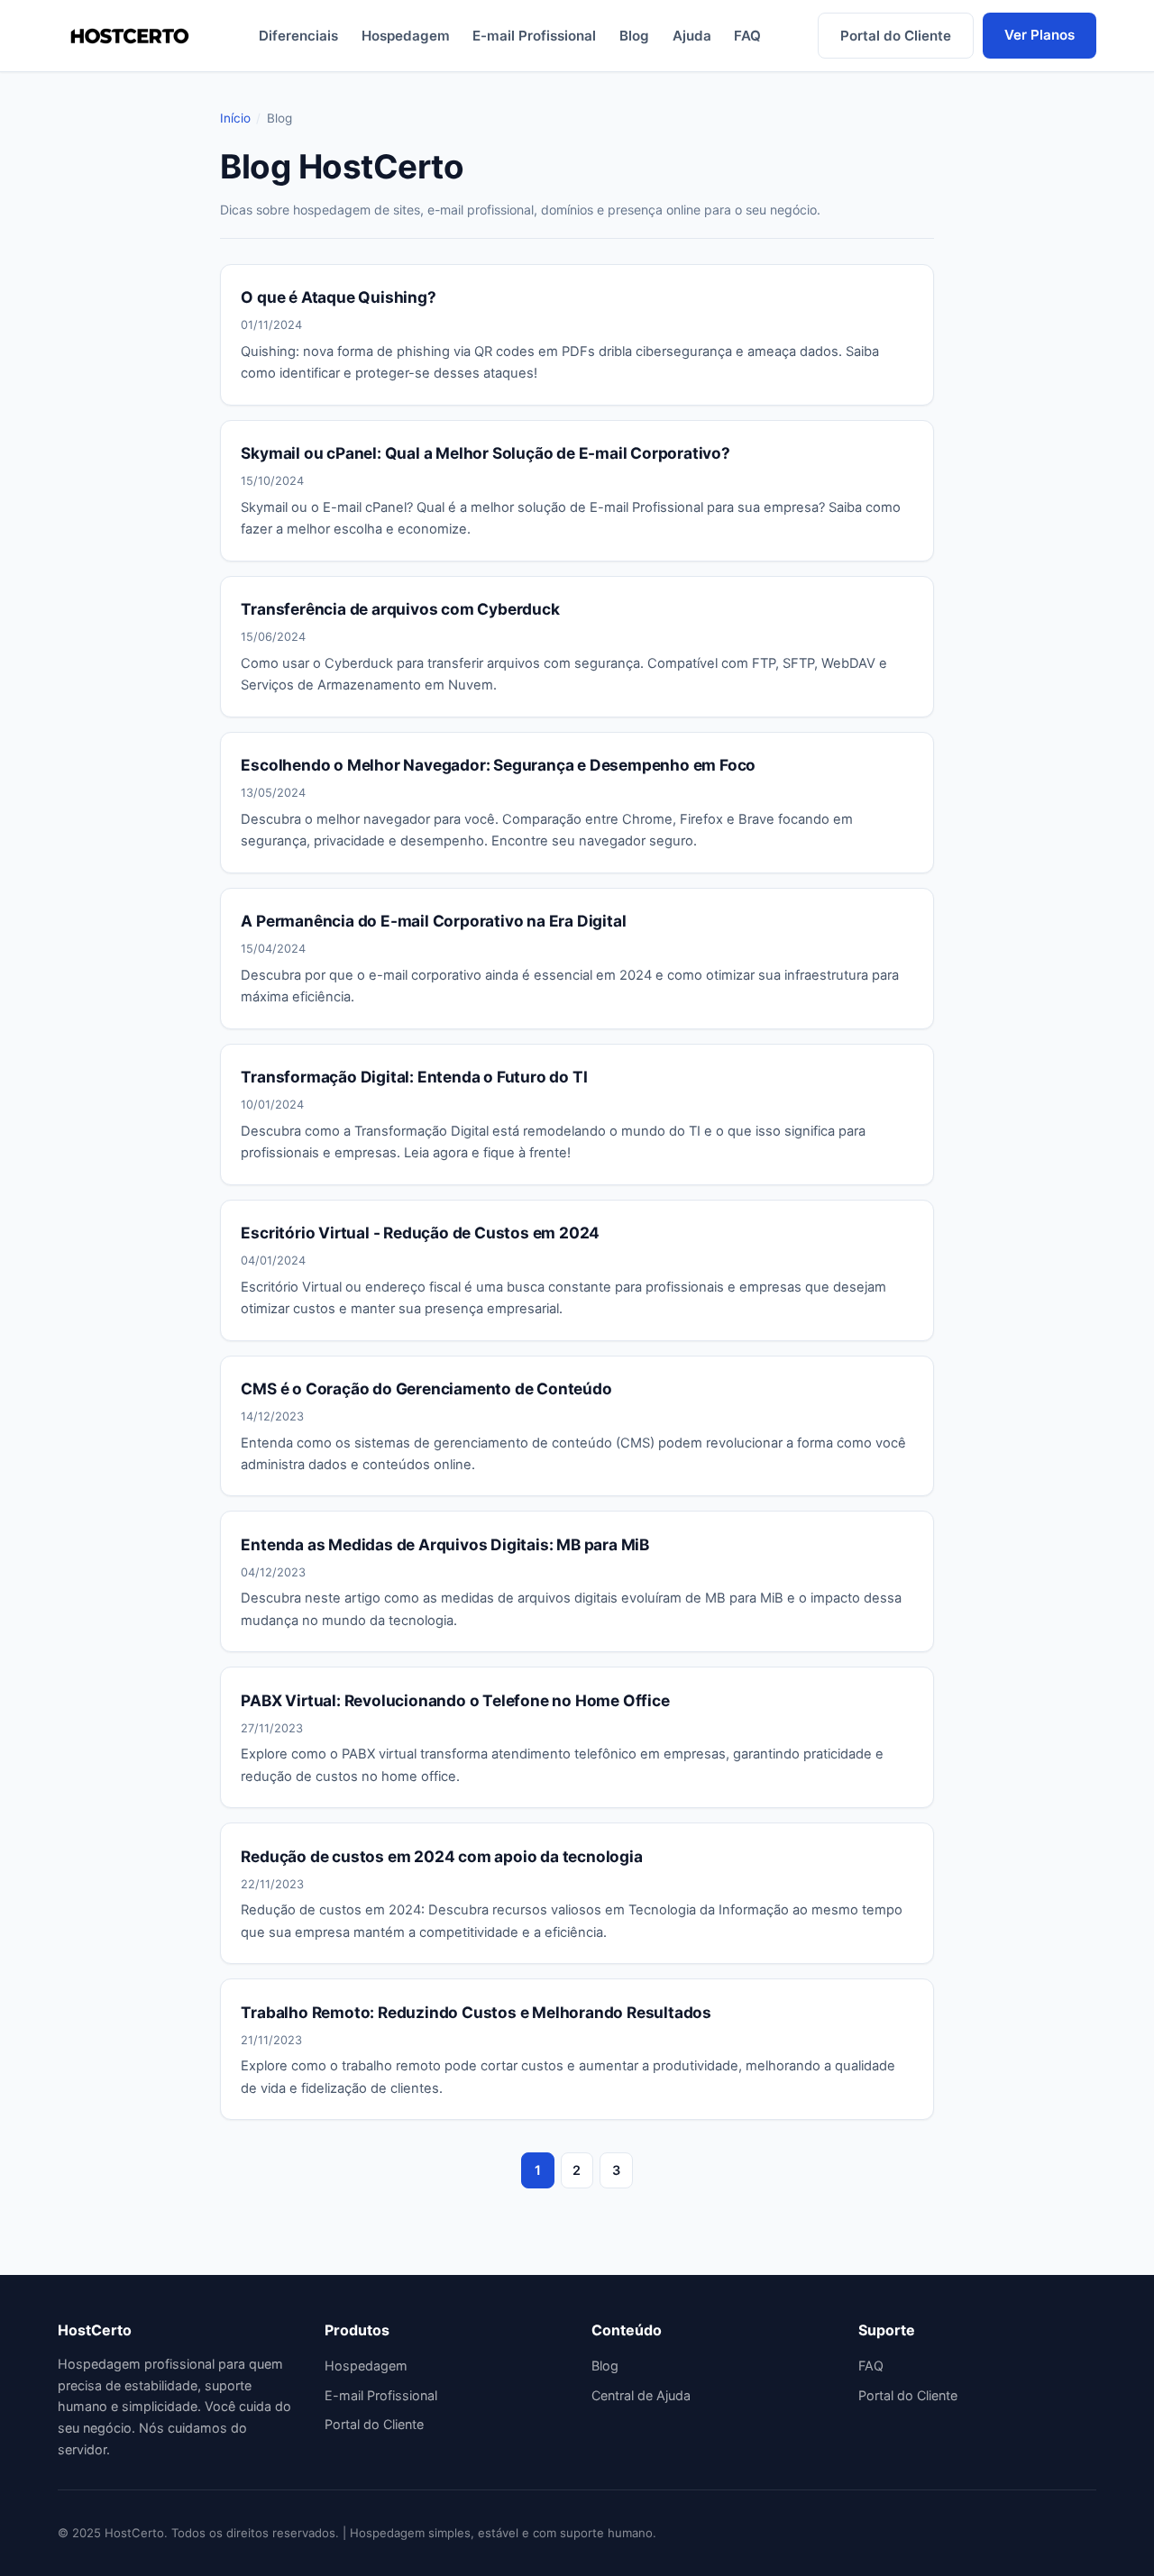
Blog (634, 36)
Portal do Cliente (896, 36)
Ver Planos (1040, 35)
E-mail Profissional (534, 36)
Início (235, 118)
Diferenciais (298, 36)
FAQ (747, 36)
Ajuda (692, 36)
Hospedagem (406, 36)
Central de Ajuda (641, 2395)
